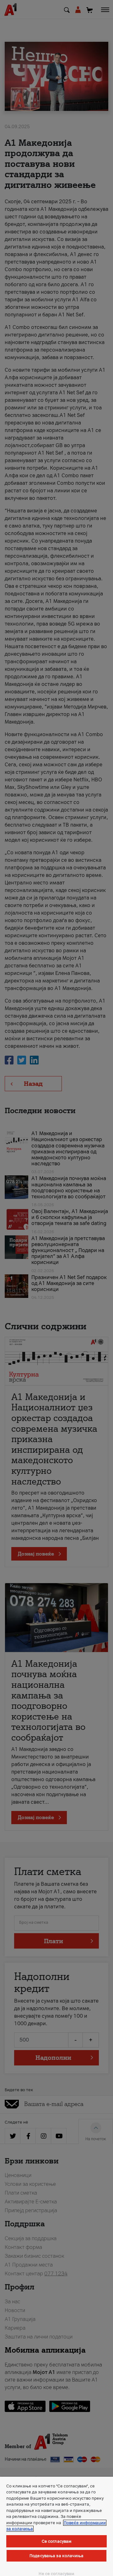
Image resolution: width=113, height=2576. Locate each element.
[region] (56, 2526)
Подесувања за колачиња (56, 2556)
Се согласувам (57, 2541)
